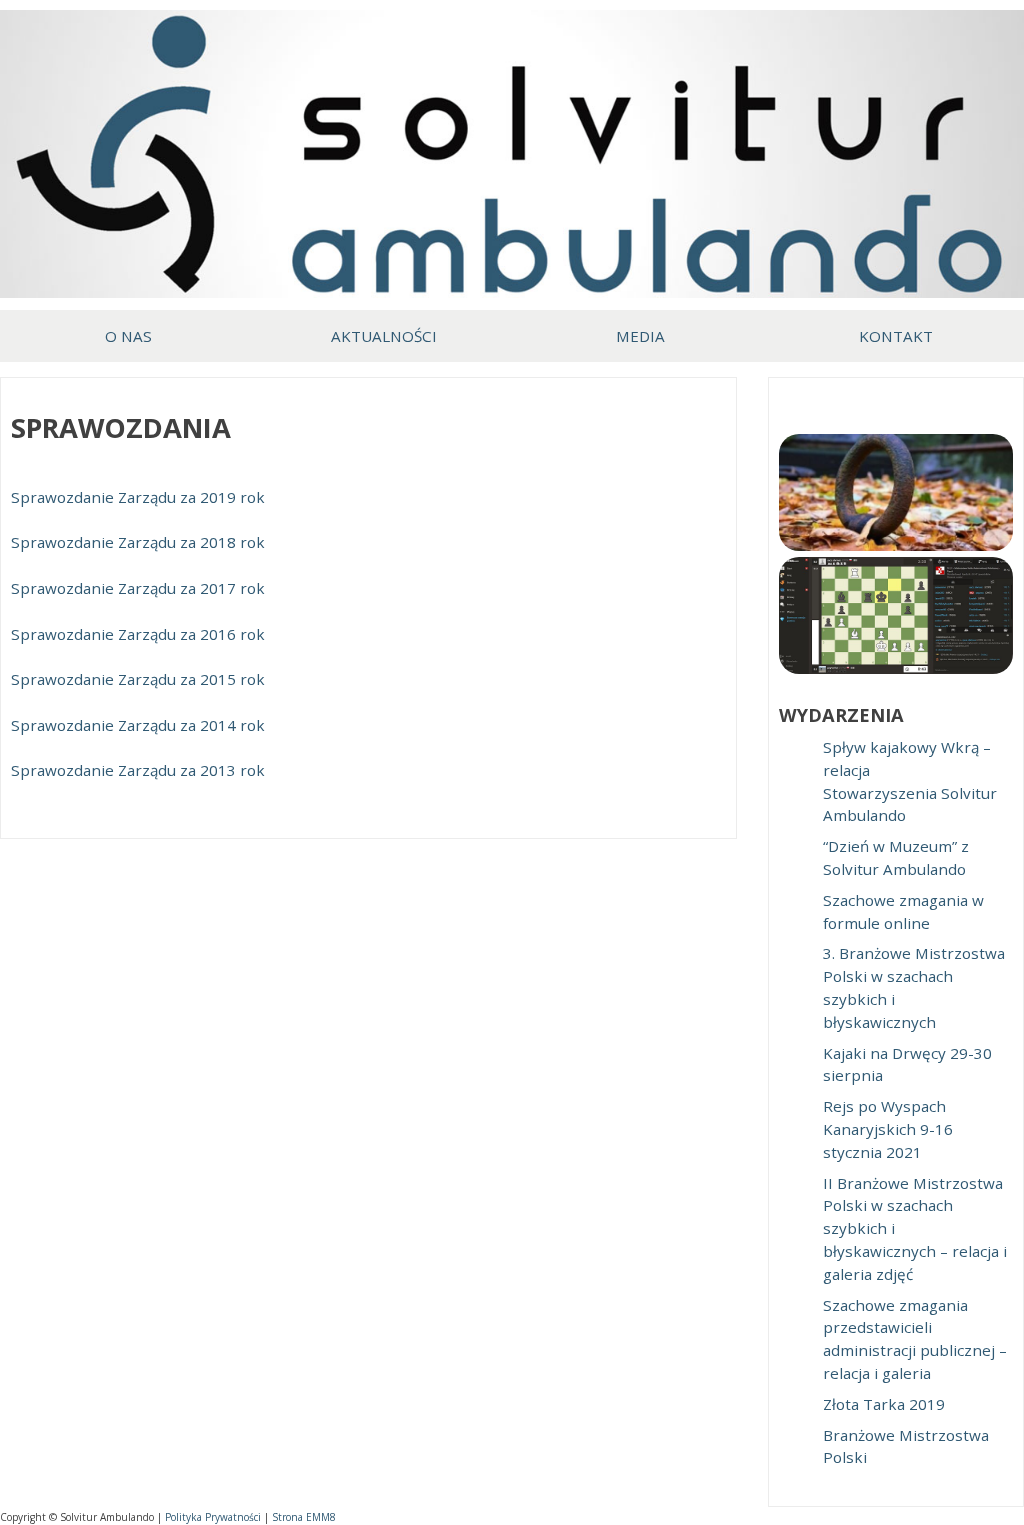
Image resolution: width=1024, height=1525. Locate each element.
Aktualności (384, 336)
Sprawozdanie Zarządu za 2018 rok (138, 542)
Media (640, 336)
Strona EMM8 (304, 1517)
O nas (128, 336)
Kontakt (896, 336)
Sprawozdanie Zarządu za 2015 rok (138, 679)
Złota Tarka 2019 (884, 1404)
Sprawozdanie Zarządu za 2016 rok (138, 634)
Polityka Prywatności (213, 1517)
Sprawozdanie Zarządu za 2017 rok (138, 588)
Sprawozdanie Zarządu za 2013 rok (138, 770)
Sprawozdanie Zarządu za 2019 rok (138, 497)
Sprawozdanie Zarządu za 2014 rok (138, 725)
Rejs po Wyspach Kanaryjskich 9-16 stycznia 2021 (888, 1129)
